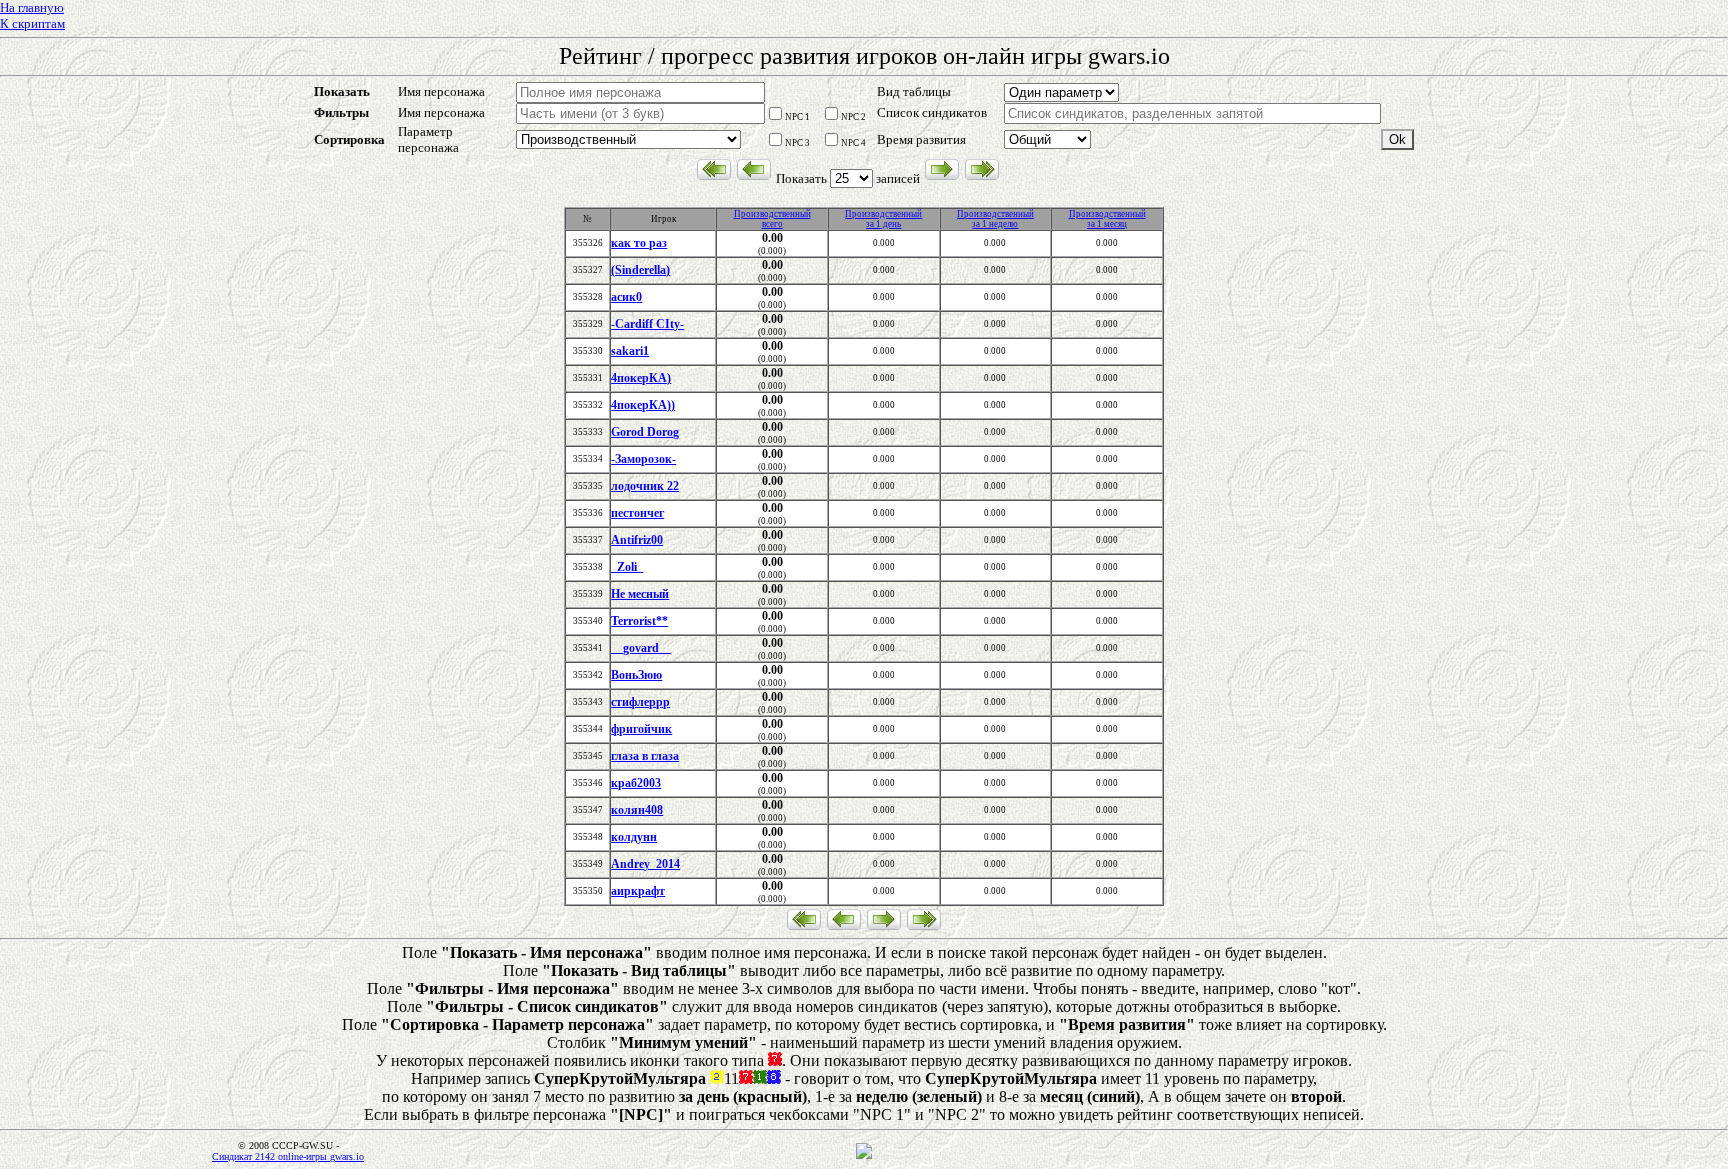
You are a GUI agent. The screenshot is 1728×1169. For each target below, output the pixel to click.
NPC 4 (853, 143)
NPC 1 (797, 117)
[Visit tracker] (864, 1156)
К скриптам (32, 23)
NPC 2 (853, 117)
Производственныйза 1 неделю (995, 219)
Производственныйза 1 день (883, 219)
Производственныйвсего (772, 219)
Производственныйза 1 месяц (1107, 219)
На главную (32, 7)
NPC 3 (797, 143)
